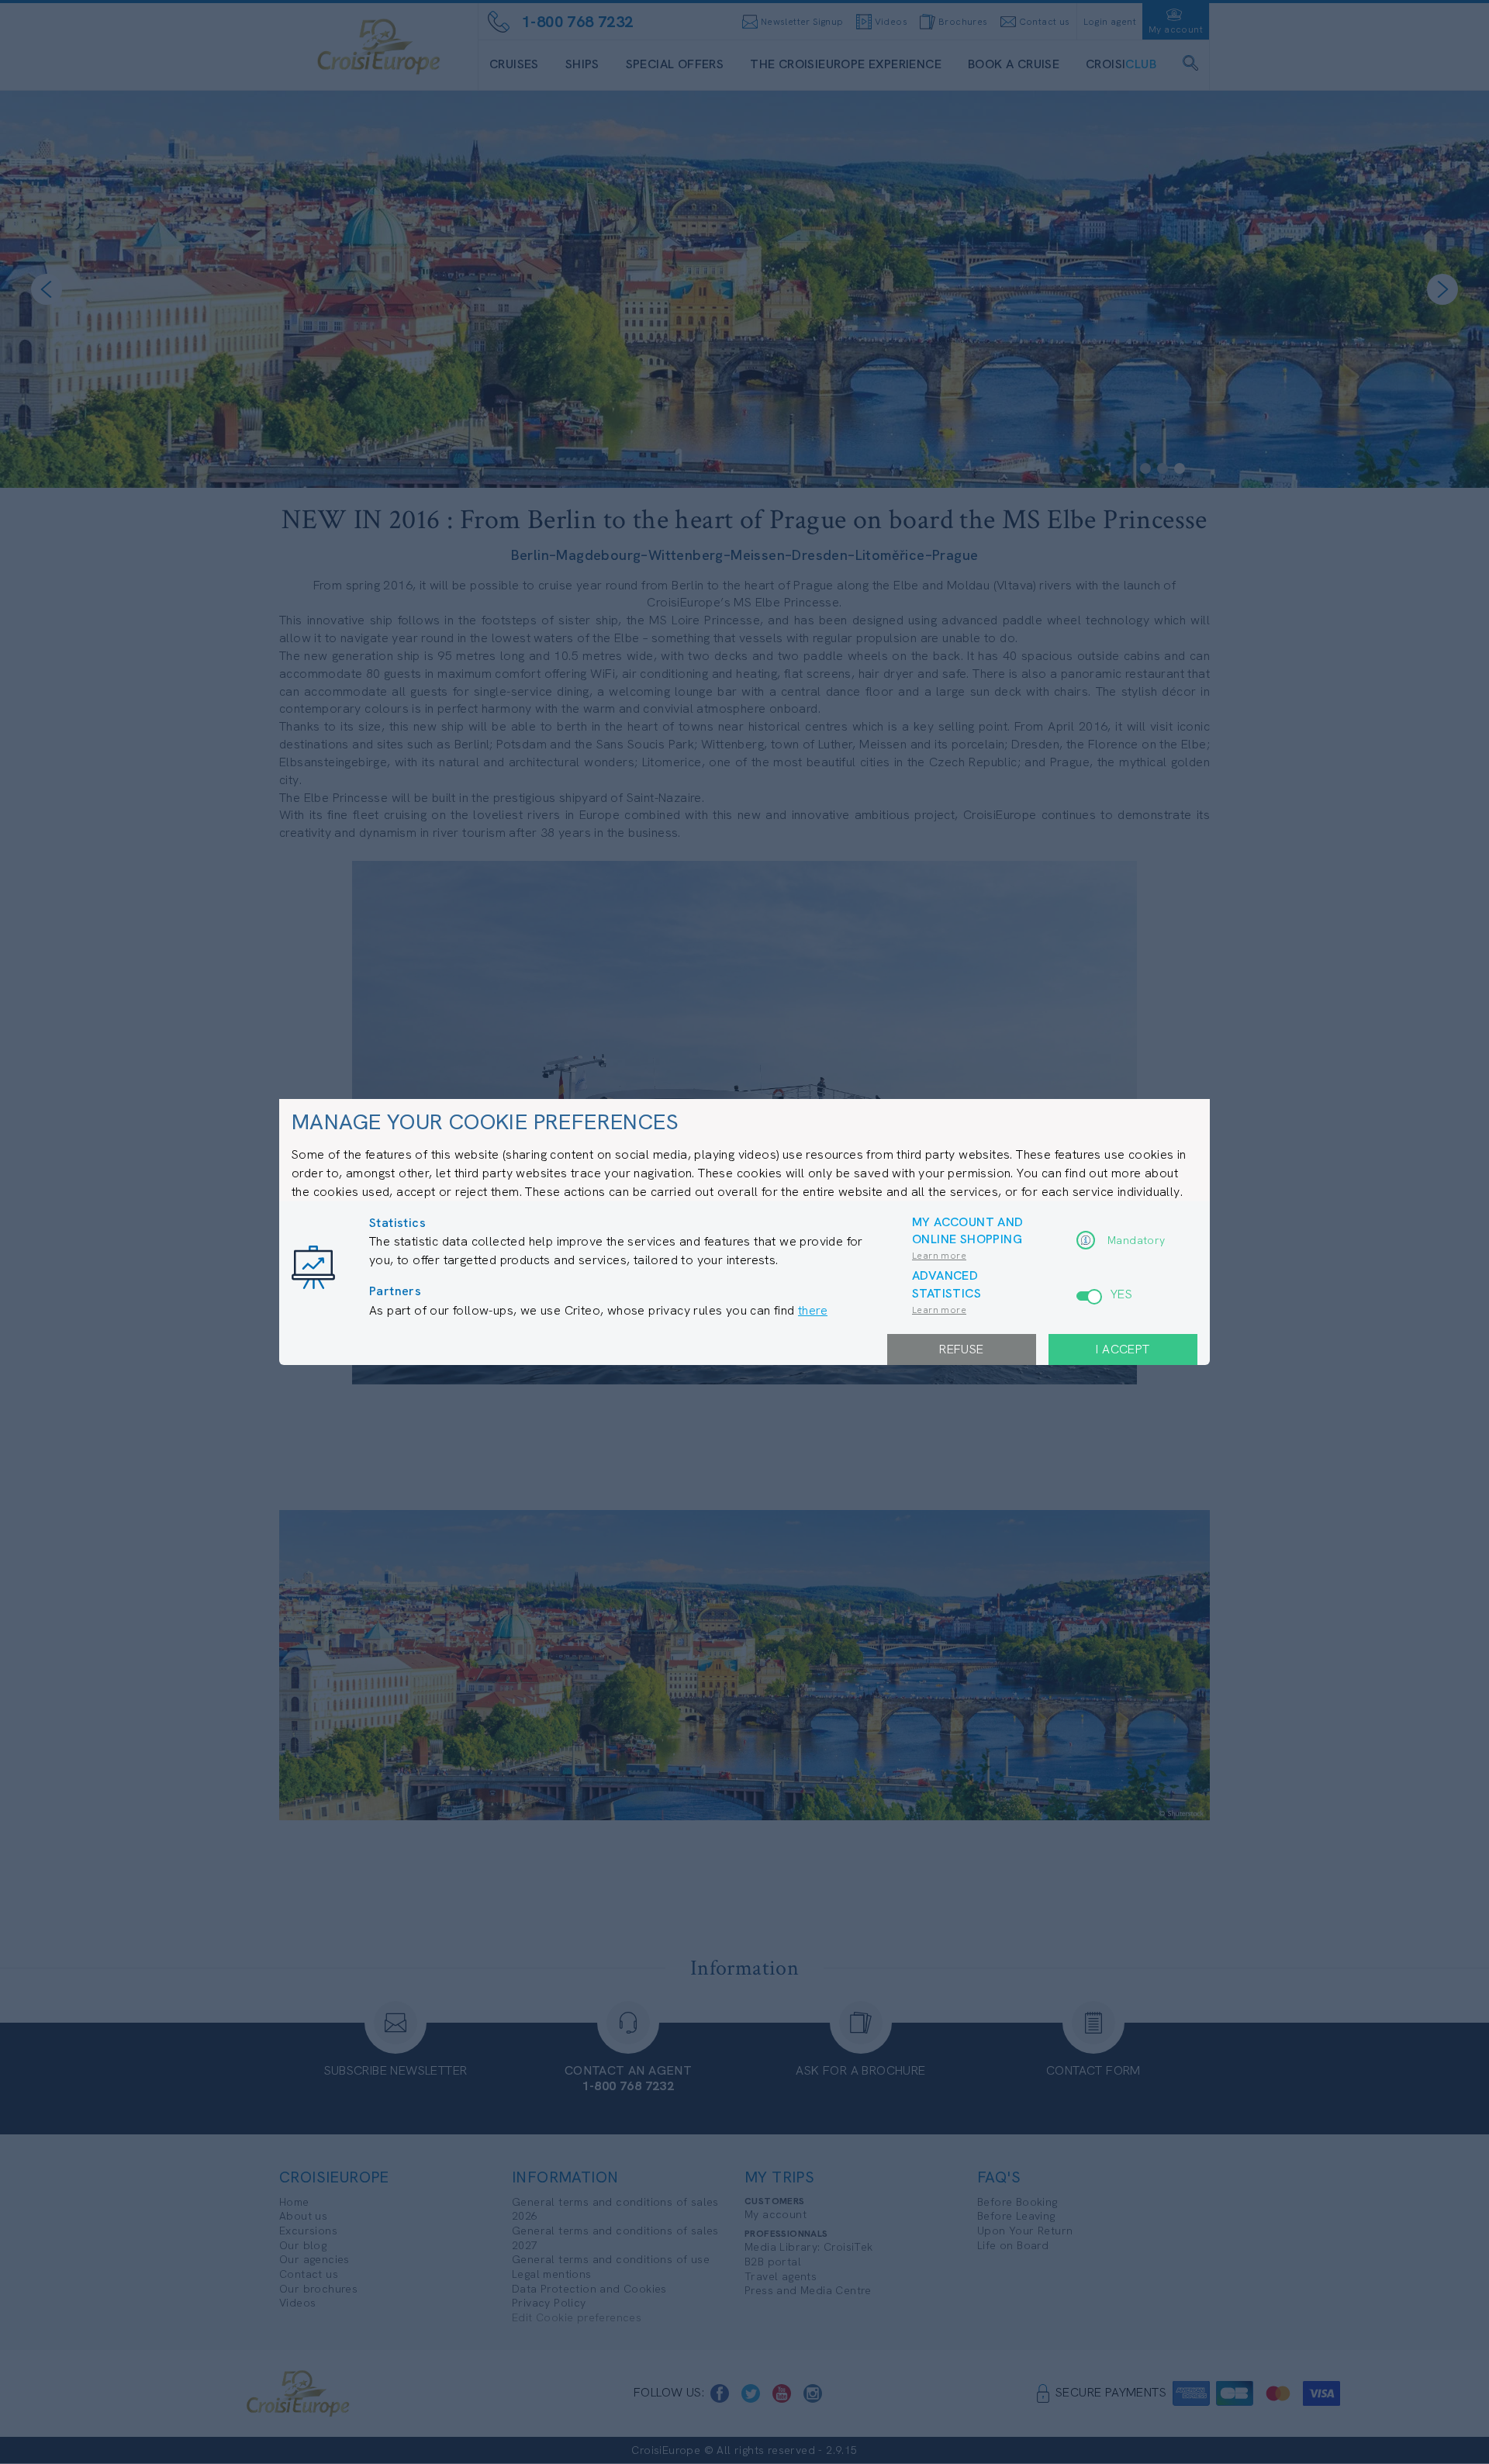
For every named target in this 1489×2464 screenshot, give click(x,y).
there (813, 1310)
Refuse (961, 1349)
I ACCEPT (1123, 1349)
